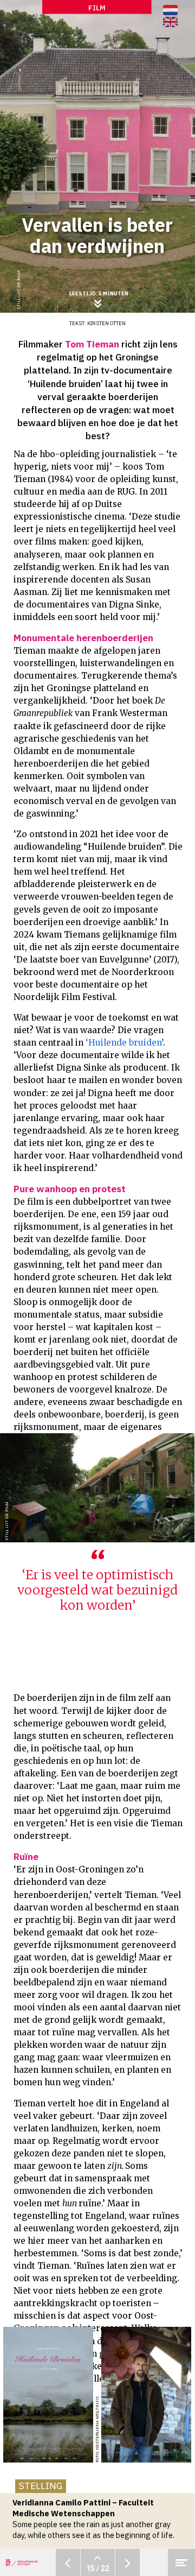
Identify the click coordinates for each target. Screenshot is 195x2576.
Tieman (30, 651)
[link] (170, 22)
